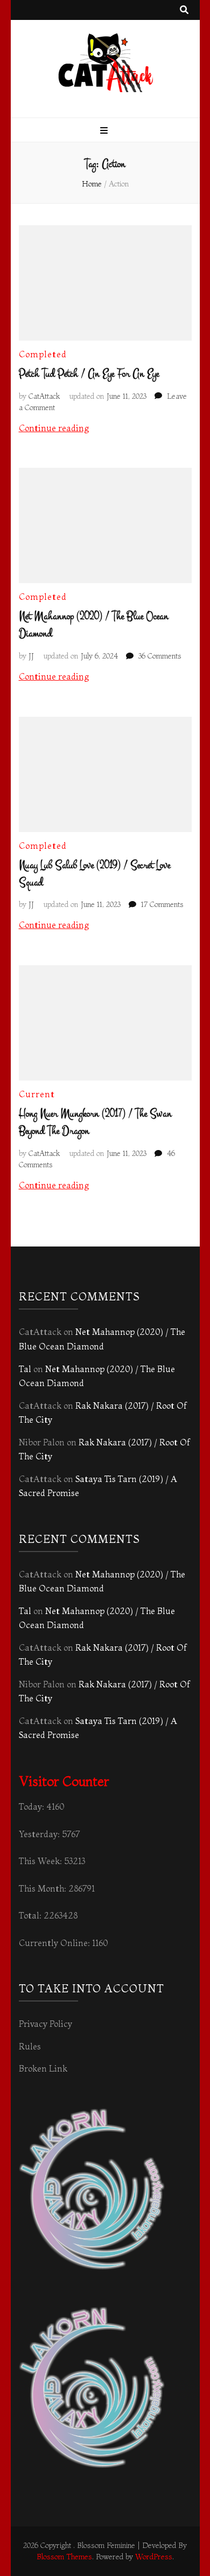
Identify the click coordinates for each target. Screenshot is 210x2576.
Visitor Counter (64, 1781)
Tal (25, 1369)
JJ (31, 656)
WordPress (154, 2557)
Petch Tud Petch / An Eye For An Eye (89, 374)
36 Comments (160, 656)
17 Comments (162, 904)
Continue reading (54, 428)
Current (37, 1094)
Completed (43, 354)
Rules (30, 2046)
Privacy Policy (45, 2024)
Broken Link (43, 2068)
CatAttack (44, 396)
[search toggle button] (184, 10)
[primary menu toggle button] (105, 131)
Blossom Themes (64, 2557)
